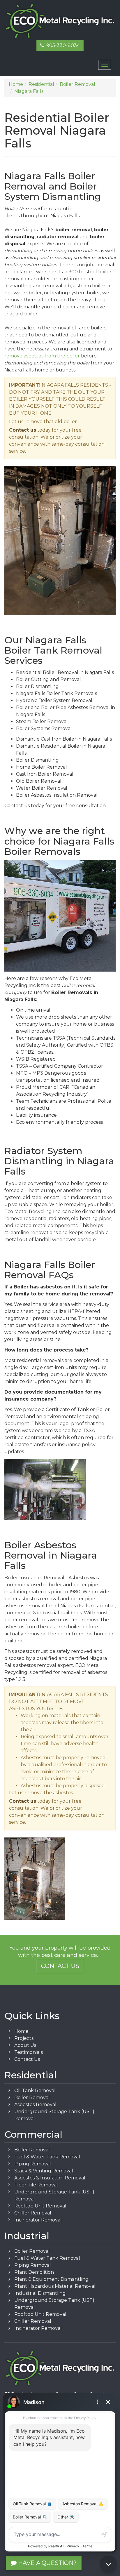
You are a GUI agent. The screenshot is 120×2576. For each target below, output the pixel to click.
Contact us (23, 430)
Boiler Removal (32, 2098)
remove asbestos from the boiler (42, 356)
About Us (25, 2045)
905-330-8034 (62, 45)
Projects (24, 2038)
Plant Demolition (34, 2272)
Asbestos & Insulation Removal (50, 2178)
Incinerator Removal (38, 2220)
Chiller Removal (33, 2213)
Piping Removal (33, 2164)
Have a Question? (47, 2563)
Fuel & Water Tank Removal (47, 2157)
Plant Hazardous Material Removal (55, 2286)
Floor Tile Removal (36, 2185)
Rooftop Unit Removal (40, 2206)
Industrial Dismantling (40, 2293)
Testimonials (29, 2052)
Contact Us (60, 1966)
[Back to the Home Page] (60, 21)
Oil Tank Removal (35, 2090)
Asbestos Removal (35, 2105)
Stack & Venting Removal (44, 2171)
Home (21, 2031)
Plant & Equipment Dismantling (51, 2279)
